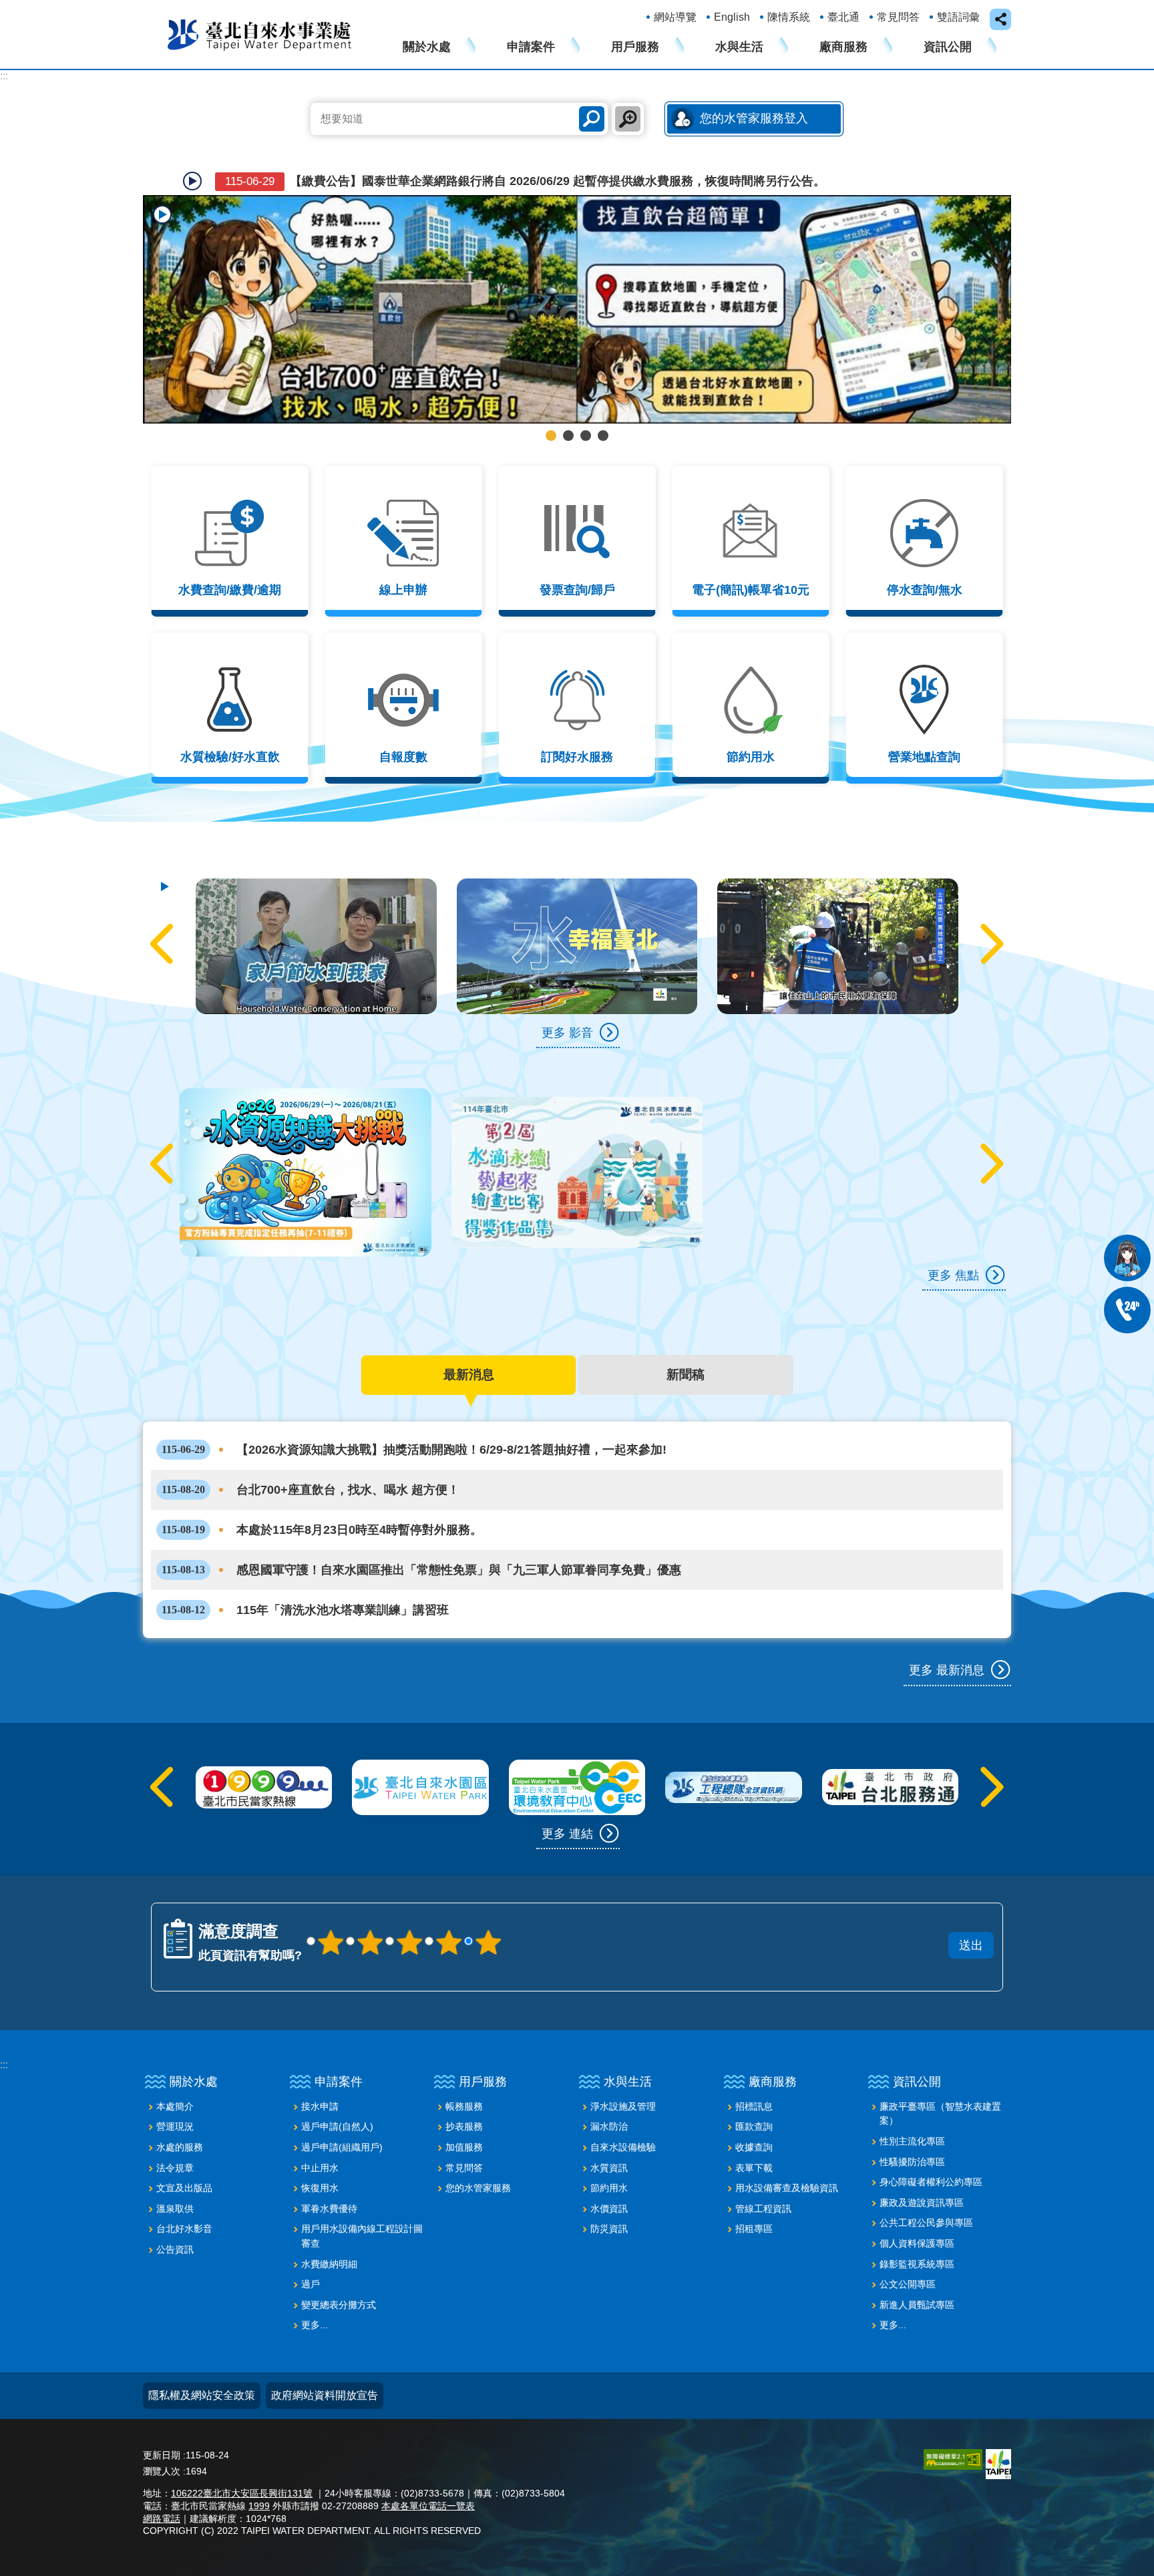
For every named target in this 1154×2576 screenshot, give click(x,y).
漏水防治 (609, 2094)
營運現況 (175, 2094)
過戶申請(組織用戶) (342, 2115)
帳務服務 (464, 2074)
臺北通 (843, 17)
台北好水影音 (184, 2197)
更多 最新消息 (947, 1638)
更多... (315, 2293)
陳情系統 (789, 17)
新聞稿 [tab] (686, 1342)
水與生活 (739, 47)
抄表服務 (464, 2094)
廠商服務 (843, 47)
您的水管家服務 (478, 2156)
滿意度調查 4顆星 (449, 1910)
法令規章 (175, 2135)
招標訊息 (754, 2074)
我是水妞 (1127, 1258)
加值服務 (464, 2115)
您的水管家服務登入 (754, 118)
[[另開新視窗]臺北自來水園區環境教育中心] (577, 1755)
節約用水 (609, 2156)
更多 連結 (567, 1802)
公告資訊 (175, 2217)
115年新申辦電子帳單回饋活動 (603, 404)
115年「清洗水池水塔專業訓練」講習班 (305, 1578)
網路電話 (162, 2486)
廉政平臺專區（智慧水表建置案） (940, 2082)
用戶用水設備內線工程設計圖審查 (362, 2204)
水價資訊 (609, 2177)
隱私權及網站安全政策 (202, 2363)
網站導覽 (675, 17)
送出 (659, 1895)
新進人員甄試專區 (917, 2273)
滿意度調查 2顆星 (370, 1910)
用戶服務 (635, 47)
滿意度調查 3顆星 (409, 1910)
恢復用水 (320, 2156)
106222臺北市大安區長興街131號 (242, 2461)
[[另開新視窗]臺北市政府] (998, 2432)
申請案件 (531, 47)
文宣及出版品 (184, 2156)
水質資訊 (609, 2135)
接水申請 (320, 2074)
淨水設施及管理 (623, 2074)
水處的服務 (180, 2115)
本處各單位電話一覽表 (428, 2474)
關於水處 (427, 47)
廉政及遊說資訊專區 (922, 2170)
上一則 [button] (177, 293)
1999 (259, 2474)
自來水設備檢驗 (623, 2115)
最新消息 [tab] (469, 1342)
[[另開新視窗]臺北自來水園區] (420, 1755)
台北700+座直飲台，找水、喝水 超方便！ (311, 1458)
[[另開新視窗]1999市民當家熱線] (264, 1755)
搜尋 (592, 119)
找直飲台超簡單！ (551, 404)
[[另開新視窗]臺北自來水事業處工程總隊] (733, 1755)
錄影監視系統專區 (917, 2231)
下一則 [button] (977, 293)
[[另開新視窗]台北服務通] (890, 1755)
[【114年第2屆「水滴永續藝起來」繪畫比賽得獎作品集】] (577, 1140)
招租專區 (754, 2197)
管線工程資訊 (763, 2177)
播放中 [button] (162, 214)
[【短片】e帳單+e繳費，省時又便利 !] (316, 914)
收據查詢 (754, 2115)
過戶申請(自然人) (337, 2094)
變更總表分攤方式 (339, 2273)
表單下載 (754, 2135)
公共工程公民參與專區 (926, 2191)
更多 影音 (567, 1001)
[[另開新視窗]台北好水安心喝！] (577, 293)
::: (4, 2033)
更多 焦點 (953, 1243)
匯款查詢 (754, 2094)
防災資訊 (609, 2197)
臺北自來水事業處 (260, 34)
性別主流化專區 (912, 2109)
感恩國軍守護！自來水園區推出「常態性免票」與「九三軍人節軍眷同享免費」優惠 (421, 1538)
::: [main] (4, 76)
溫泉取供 (175, 2177)
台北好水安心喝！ (568, 404)
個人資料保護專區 (917, 2211)
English (732, 17)
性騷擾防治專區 (912, 2129)
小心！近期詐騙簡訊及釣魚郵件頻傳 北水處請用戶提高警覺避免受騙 (439, 181)
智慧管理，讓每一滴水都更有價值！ (586, 404)
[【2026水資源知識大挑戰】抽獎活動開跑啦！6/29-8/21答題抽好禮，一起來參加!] (306, 1140)
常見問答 (898, 17)
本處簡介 (175, 2074)
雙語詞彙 (958, 17)
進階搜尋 (628, 119)
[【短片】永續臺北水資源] (838, 914)
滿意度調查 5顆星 (488, 1910)
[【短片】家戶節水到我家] (577, 914)
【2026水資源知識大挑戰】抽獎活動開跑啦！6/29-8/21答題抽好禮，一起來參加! (414, 1418)
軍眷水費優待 (329, 2177)
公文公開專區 (908, 2252)
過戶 (311, 2252)
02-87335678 (1127, 1310)
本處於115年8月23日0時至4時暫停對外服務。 (322, 1498)
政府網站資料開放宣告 (325, 2363)
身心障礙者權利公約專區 (931, 2150)
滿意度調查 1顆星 (331, 1910)
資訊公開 (948, 47)
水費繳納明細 (329, 2231)
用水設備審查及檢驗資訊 (787, 2156)
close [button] (1000, 19)
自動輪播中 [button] (192, 181)
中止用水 (320, 2135)
